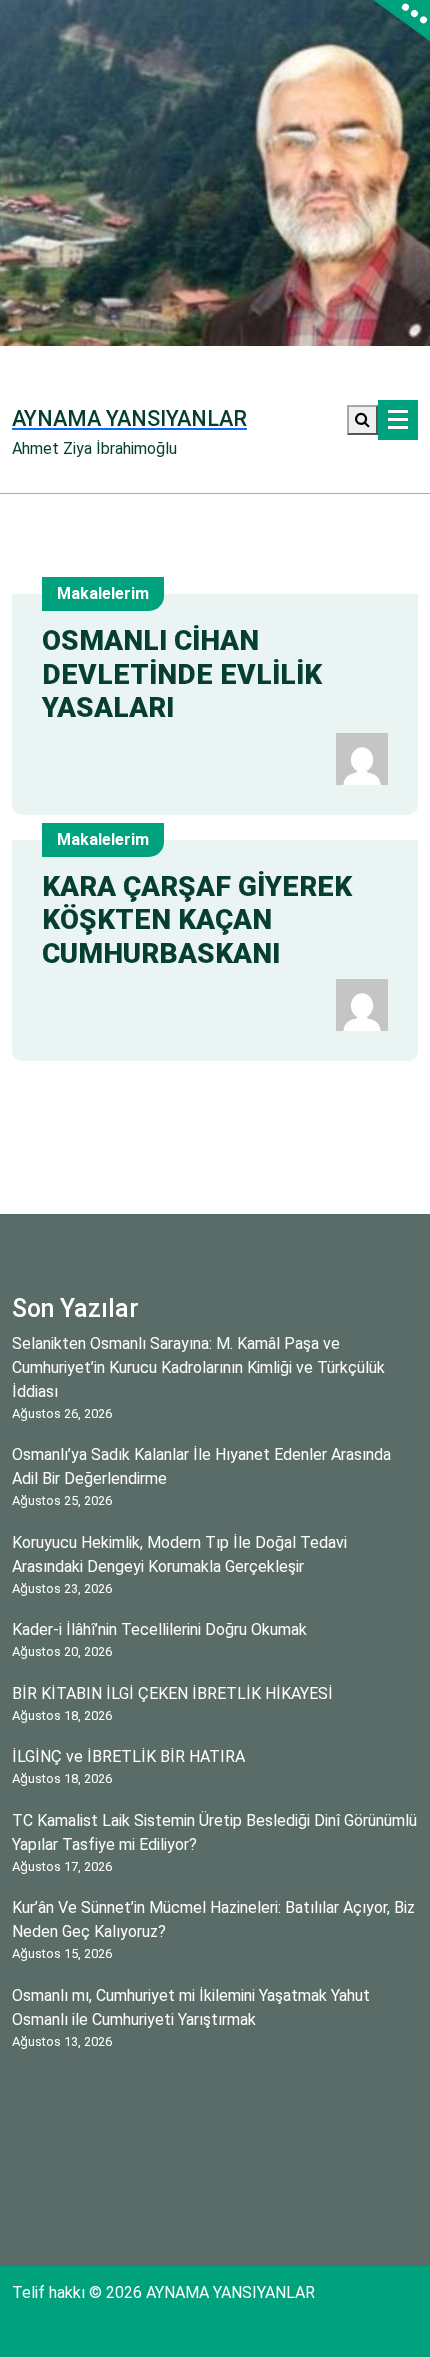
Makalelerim (103, 593)
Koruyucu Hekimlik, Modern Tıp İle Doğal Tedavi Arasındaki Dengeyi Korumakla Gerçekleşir (179, 1554)
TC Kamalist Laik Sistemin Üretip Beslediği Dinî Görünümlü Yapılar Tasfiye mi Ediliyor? (214, 1832)
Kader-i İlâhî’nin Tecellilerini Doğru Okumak (159, 1629)
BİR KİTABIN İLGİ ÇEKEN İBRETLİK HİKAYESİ (172, 1693)
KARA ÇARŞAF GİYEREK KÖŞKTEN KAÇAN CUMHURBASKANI (197, 920)
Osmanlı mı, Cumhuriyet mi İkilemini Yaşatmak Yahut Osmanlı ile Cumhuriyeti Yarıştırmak (191, 2007)
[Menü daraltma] (398, 420)
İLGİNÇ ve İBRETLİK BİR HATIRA (128, 1756)
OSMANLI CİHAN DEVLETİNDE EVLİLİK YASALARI (182, 674)
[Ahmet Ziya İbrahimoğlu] (362, 757)
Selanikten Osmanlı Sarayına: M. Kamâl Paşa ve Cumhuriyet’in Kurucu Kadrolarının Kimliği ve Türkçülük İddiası (198, 1367)
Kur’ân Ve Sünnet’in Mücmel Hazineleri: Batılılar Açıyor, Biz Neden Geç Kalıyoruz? (213, 1919)
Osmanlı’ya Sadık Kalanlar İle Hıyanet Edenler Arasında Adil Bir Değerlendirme (201, 1466)
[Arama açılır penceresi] (362, 420)
